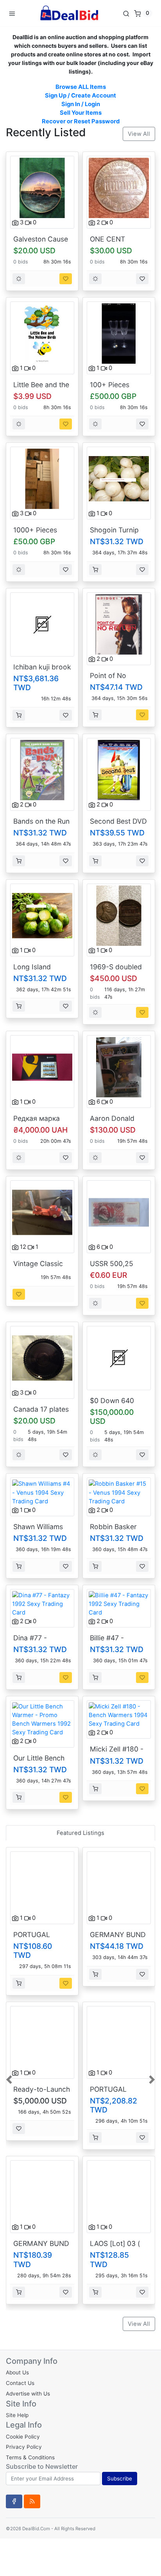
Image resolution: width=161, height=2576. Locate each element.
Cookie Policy (23, 2437)
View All (139, 134)
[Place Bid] (19, 279)
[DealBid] (69, 13)
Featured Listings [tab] (80, 1833)
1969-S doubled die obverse (116, 971)
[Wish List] (66, 279)
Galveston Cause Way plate (41, 243)
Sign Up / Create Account (80, 96)
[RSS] (32, 2501)
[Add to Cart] (95, 570)
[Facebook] (14, 2501)
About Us (17, 2372)
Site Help (17, 2415)
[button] (10, 2079)
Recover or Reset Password (81, 121)
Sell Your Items (81, 113)
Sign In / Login (81, 104)
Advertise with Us (28, 2394)
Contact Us (20, 2383)
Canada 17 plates (41, 1409)
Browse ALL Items (81, 87)
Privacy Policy (24, 2447)
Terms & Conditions (30, 2457)
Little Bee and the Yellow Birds (41, 389)
